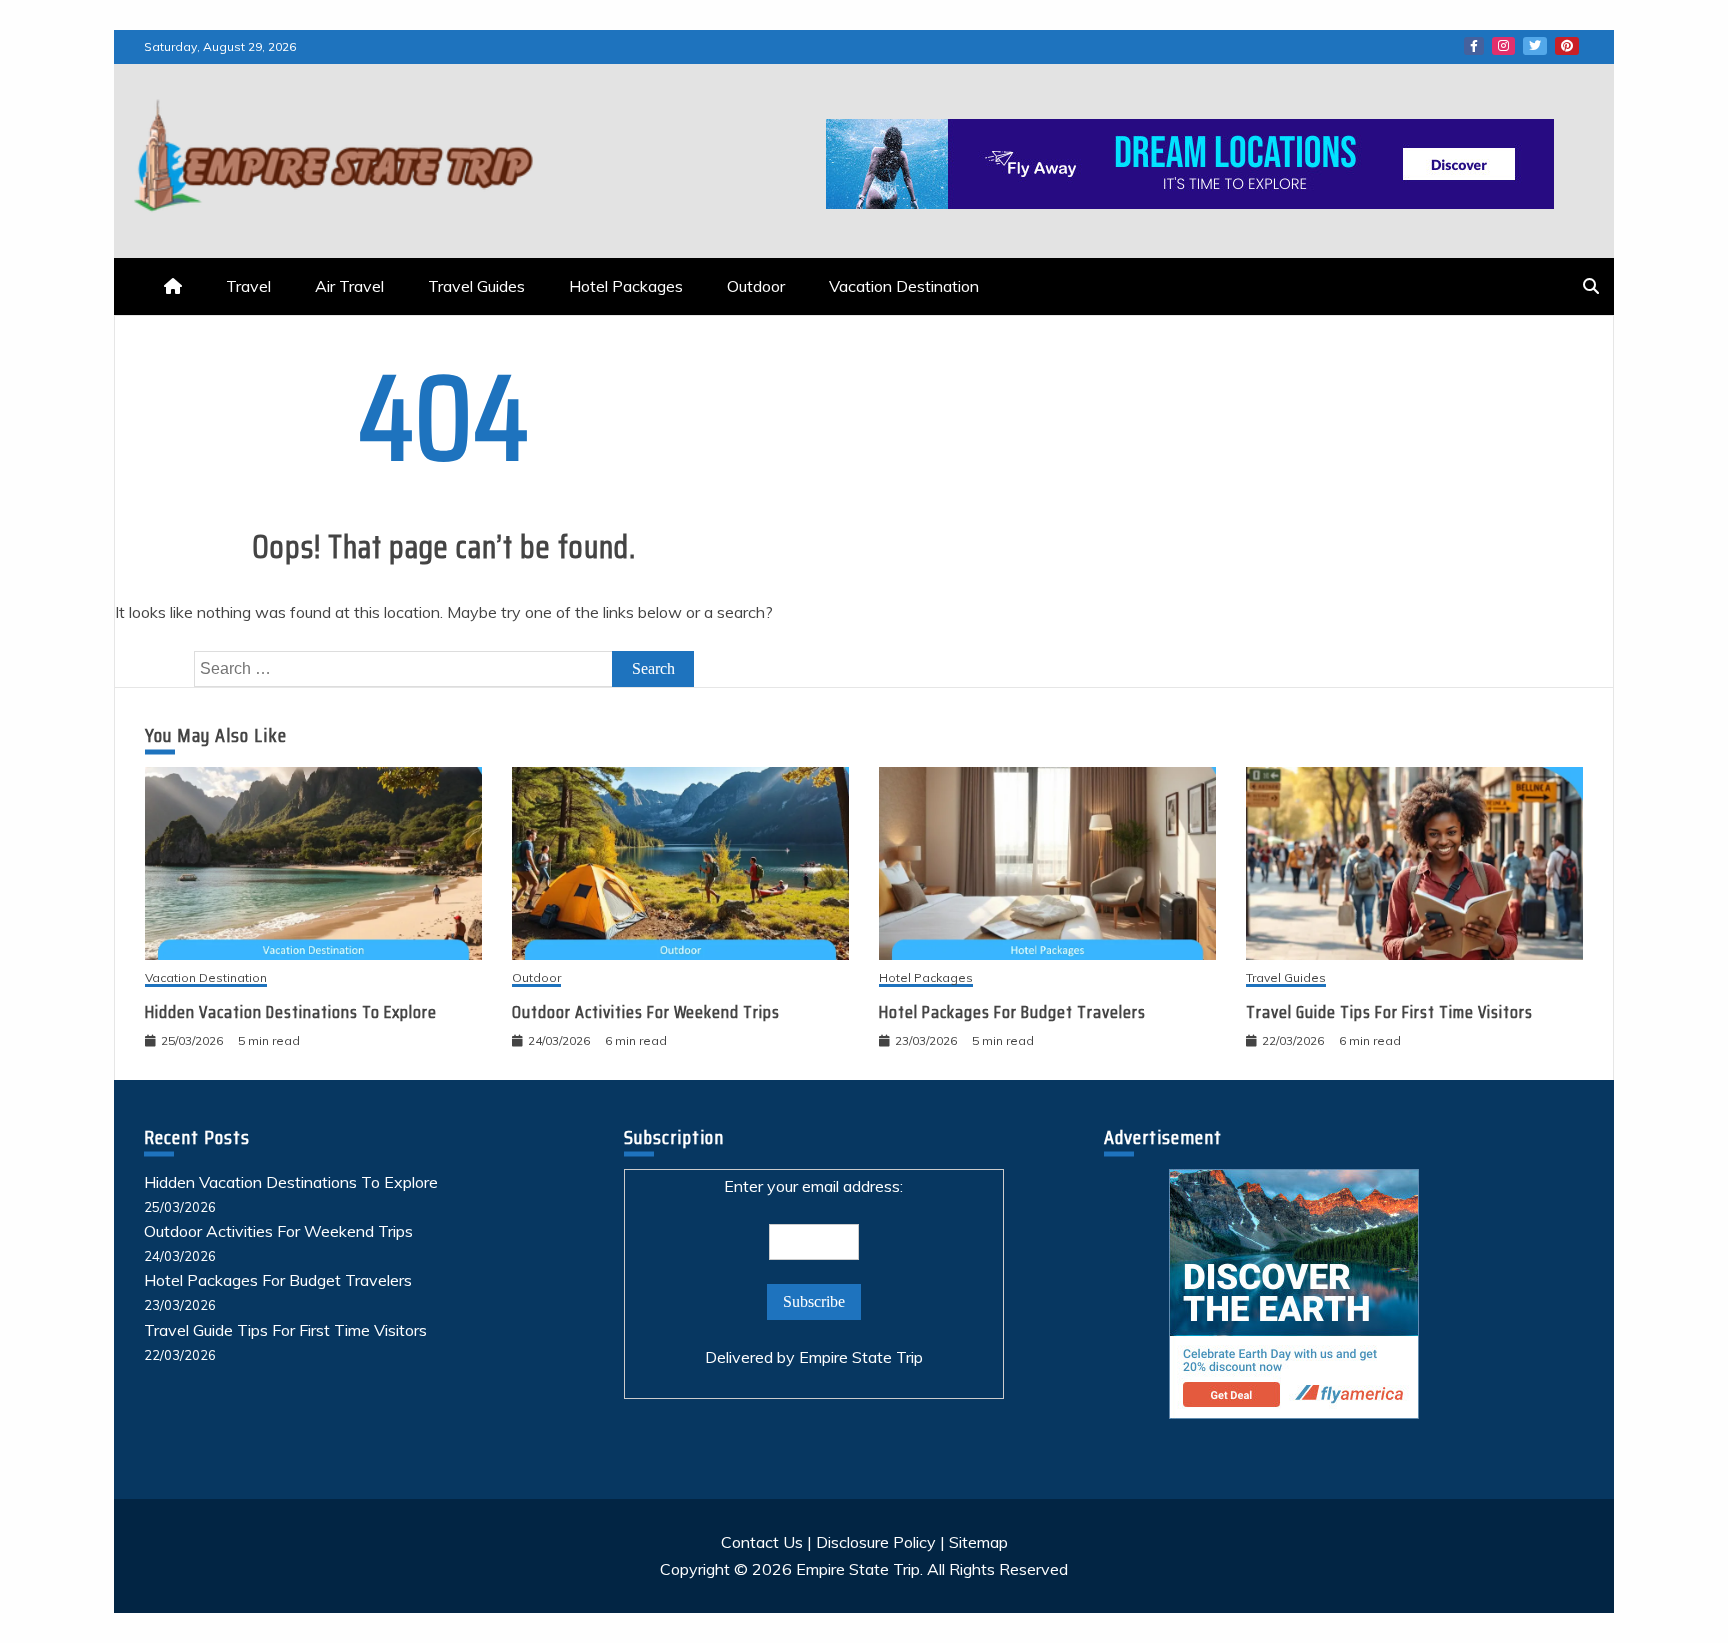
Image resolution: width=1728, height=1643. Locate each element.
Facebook (1474, 46)
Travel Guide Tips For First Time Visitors (1389, 1012)
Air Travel (349, 286)
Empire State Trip (861, 1357)
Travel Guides (476, 286)
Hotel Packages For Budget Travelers (1012, 1012)
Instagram (1503, 46)
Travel (248, 286)
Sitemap (978, 1542)
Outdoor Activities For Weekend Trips (646, 1012)
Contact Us (762, 1542)
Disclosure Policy (876, 1542)
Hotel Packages (626, 286)
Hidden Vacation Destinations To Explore (291, 1012)
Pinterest (1567, 46)
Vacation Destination (904, 286)
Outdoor (756, 286)
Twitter (1535, 46)
